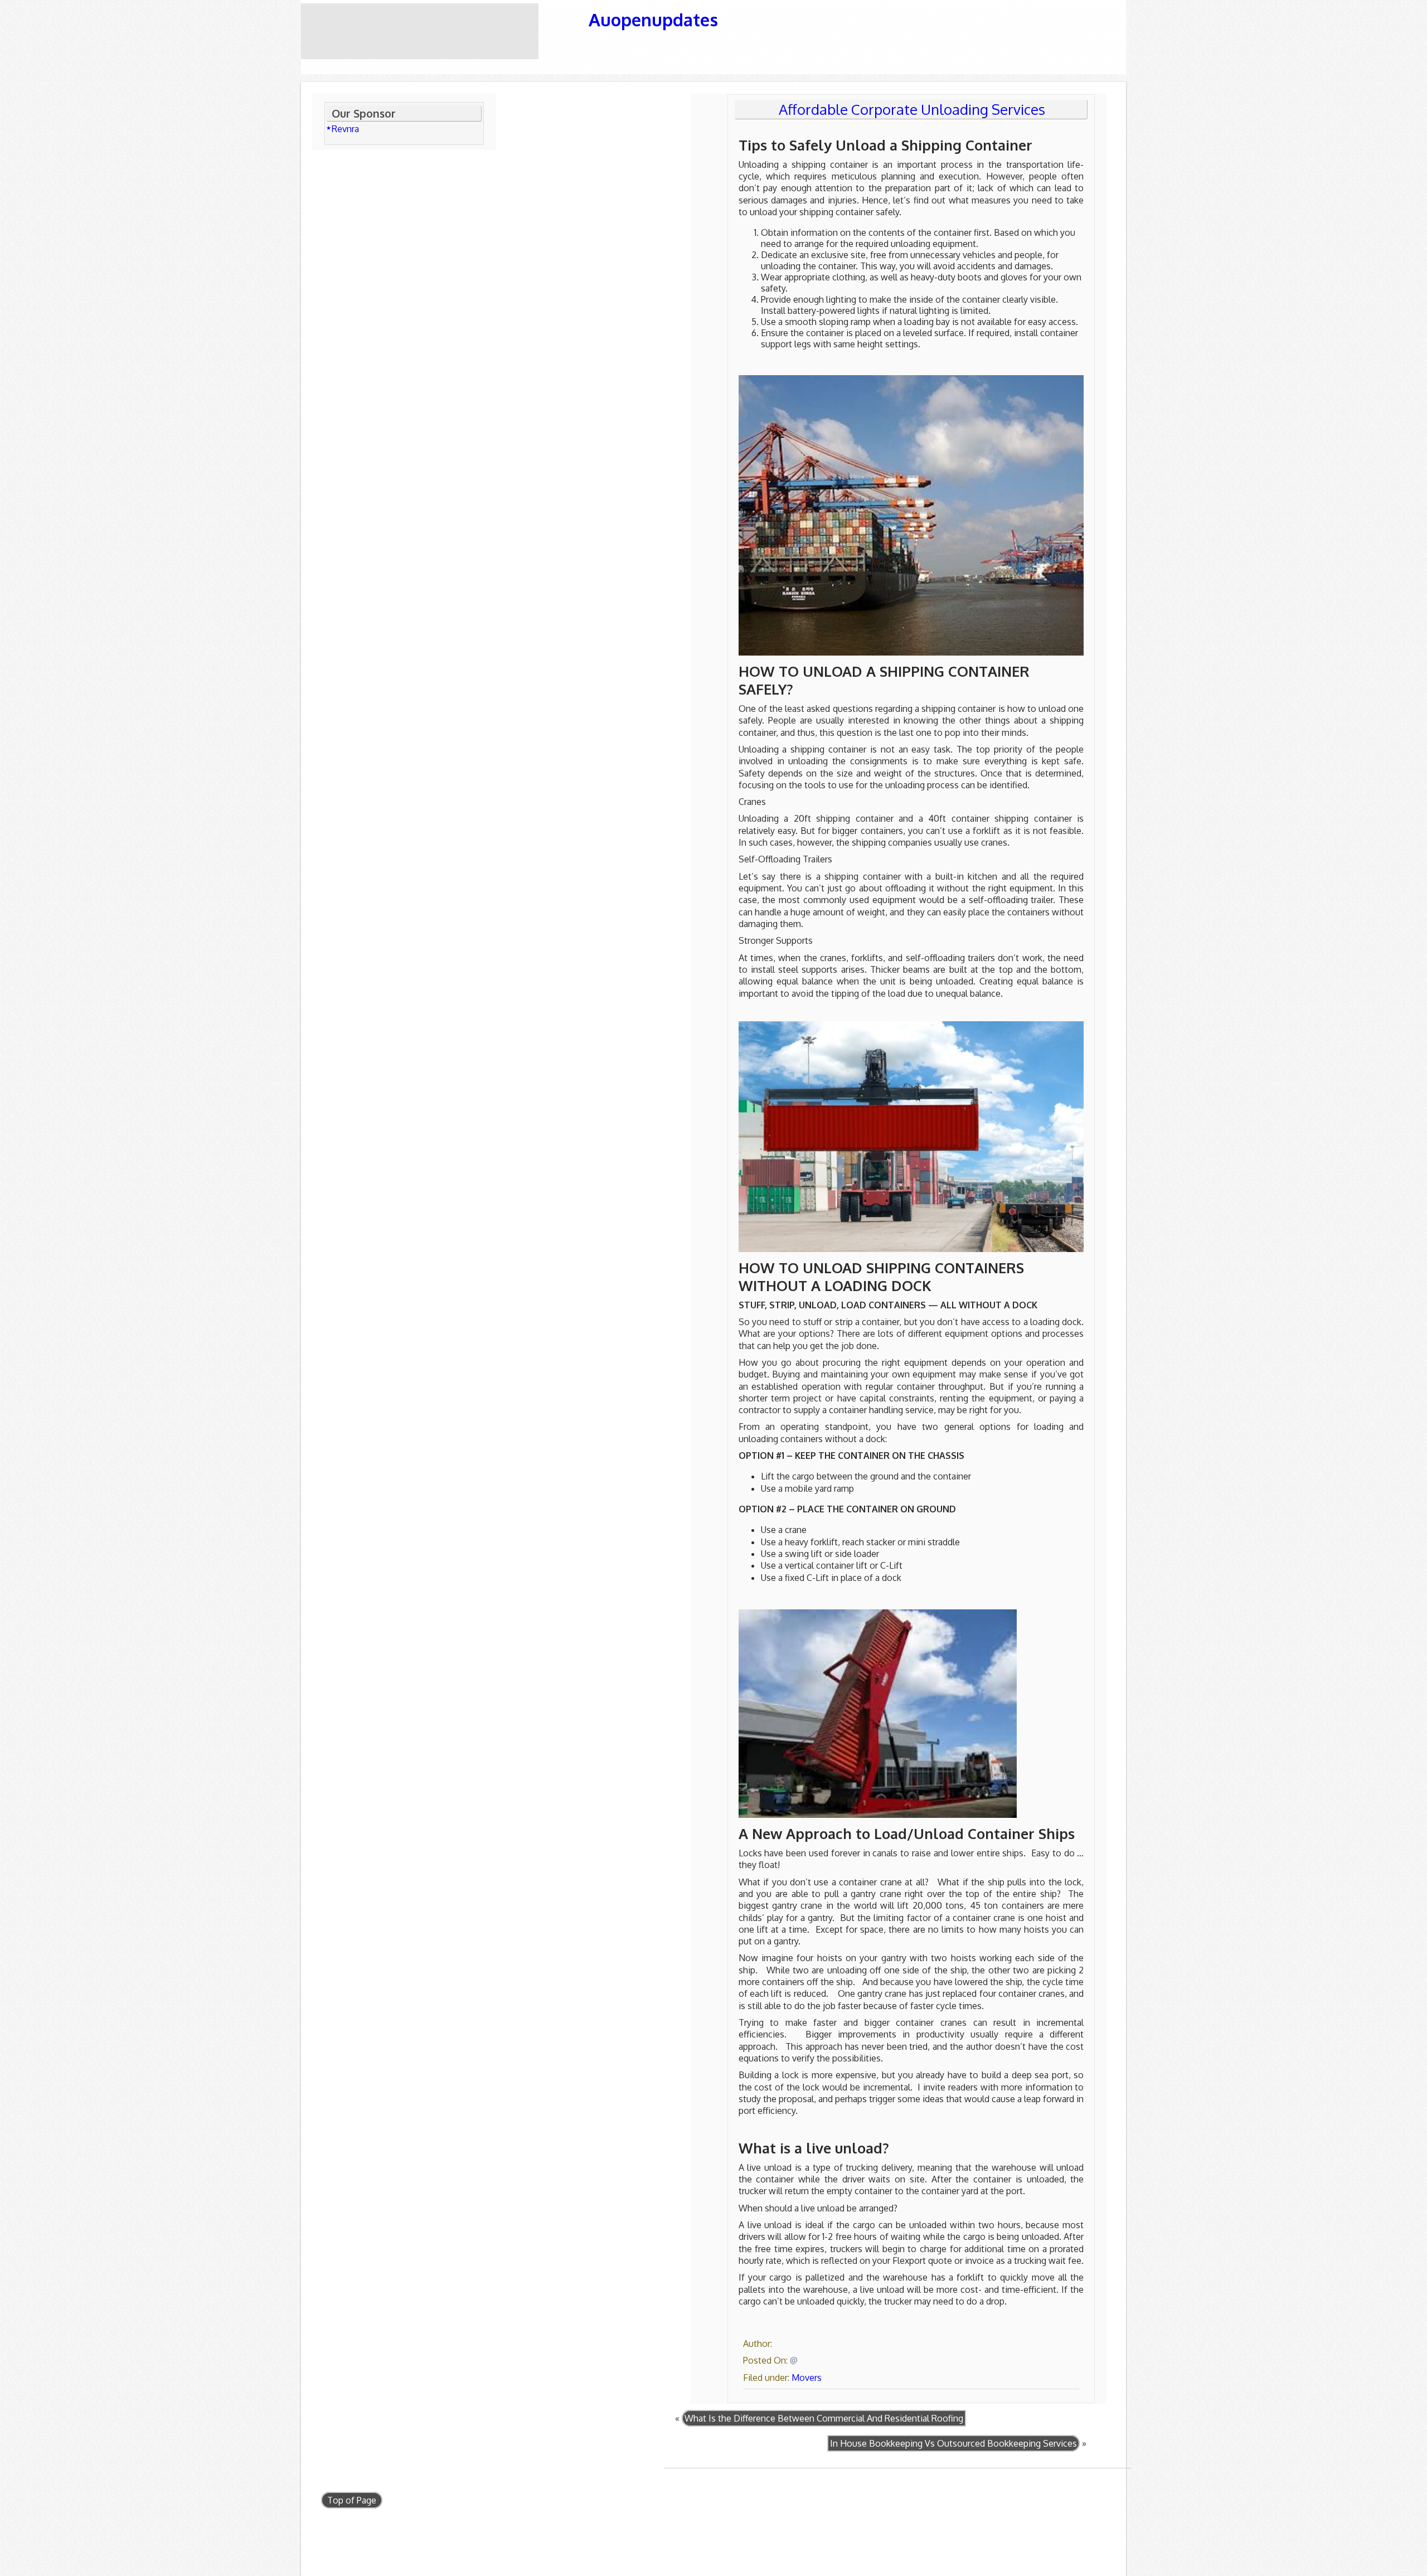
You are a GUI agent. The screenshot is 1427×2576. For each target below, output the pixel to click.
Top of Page (352, 2500)
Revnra (345, 129)
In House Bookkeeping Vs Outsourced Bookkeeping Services (953, 2443)
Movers (807, 2378)
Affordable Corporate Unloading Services (912, 109)
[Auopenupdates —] (438, 31)
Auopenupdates (653, 19)
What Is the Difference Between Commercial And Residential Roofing (824, 2418)
